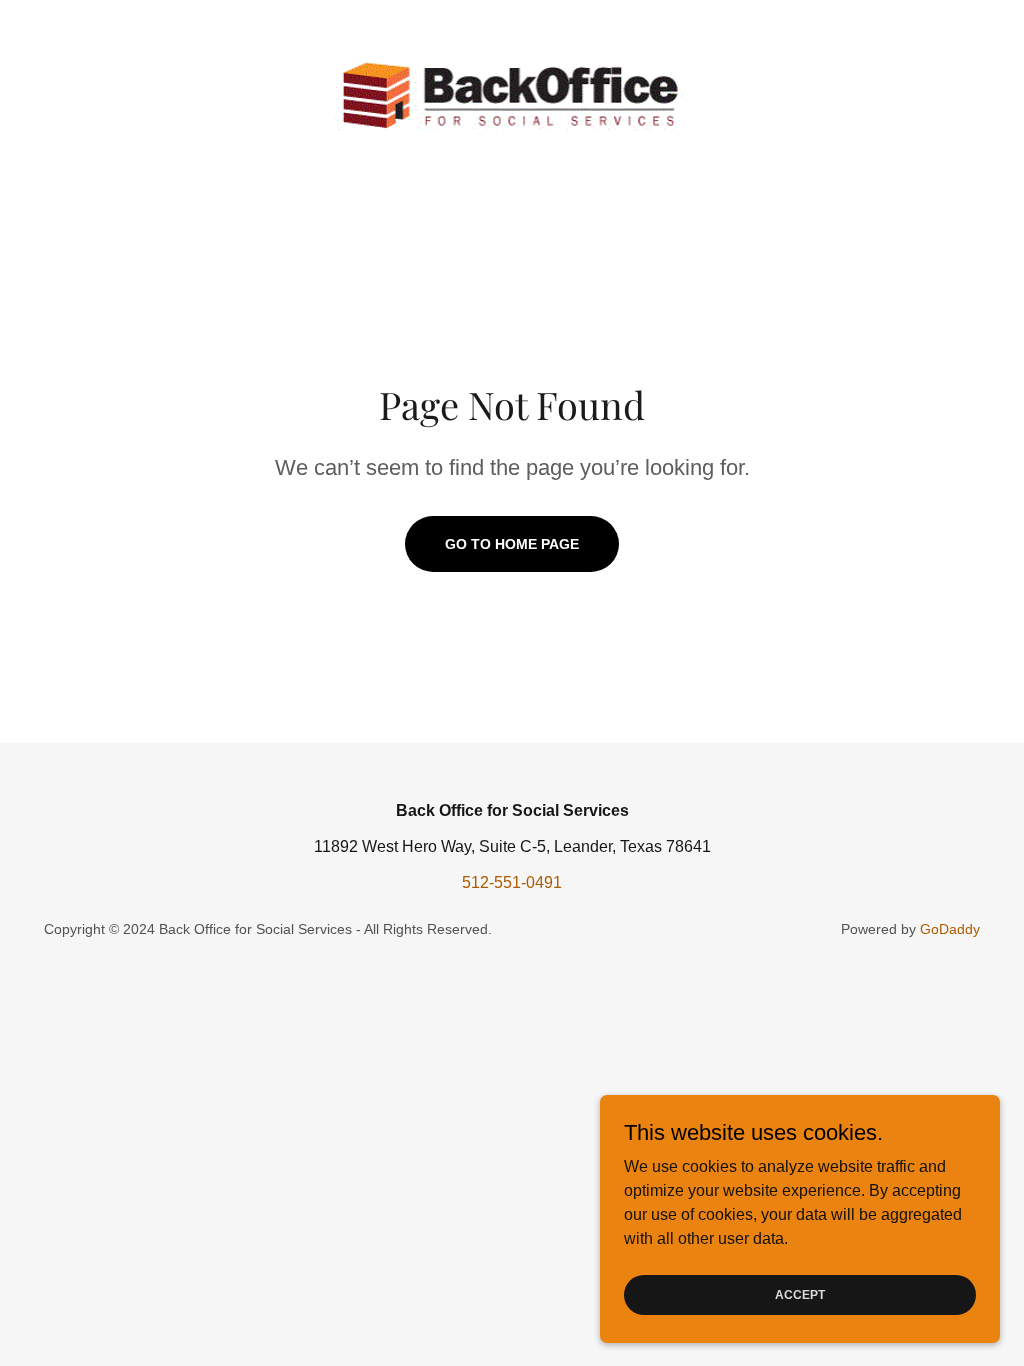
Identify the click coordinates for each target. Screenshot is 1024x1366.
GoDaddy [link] (950, 929)
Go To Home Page (512, 544)
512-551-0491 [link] (512, 882)
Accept (800, 1294)
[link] (512, 92)
